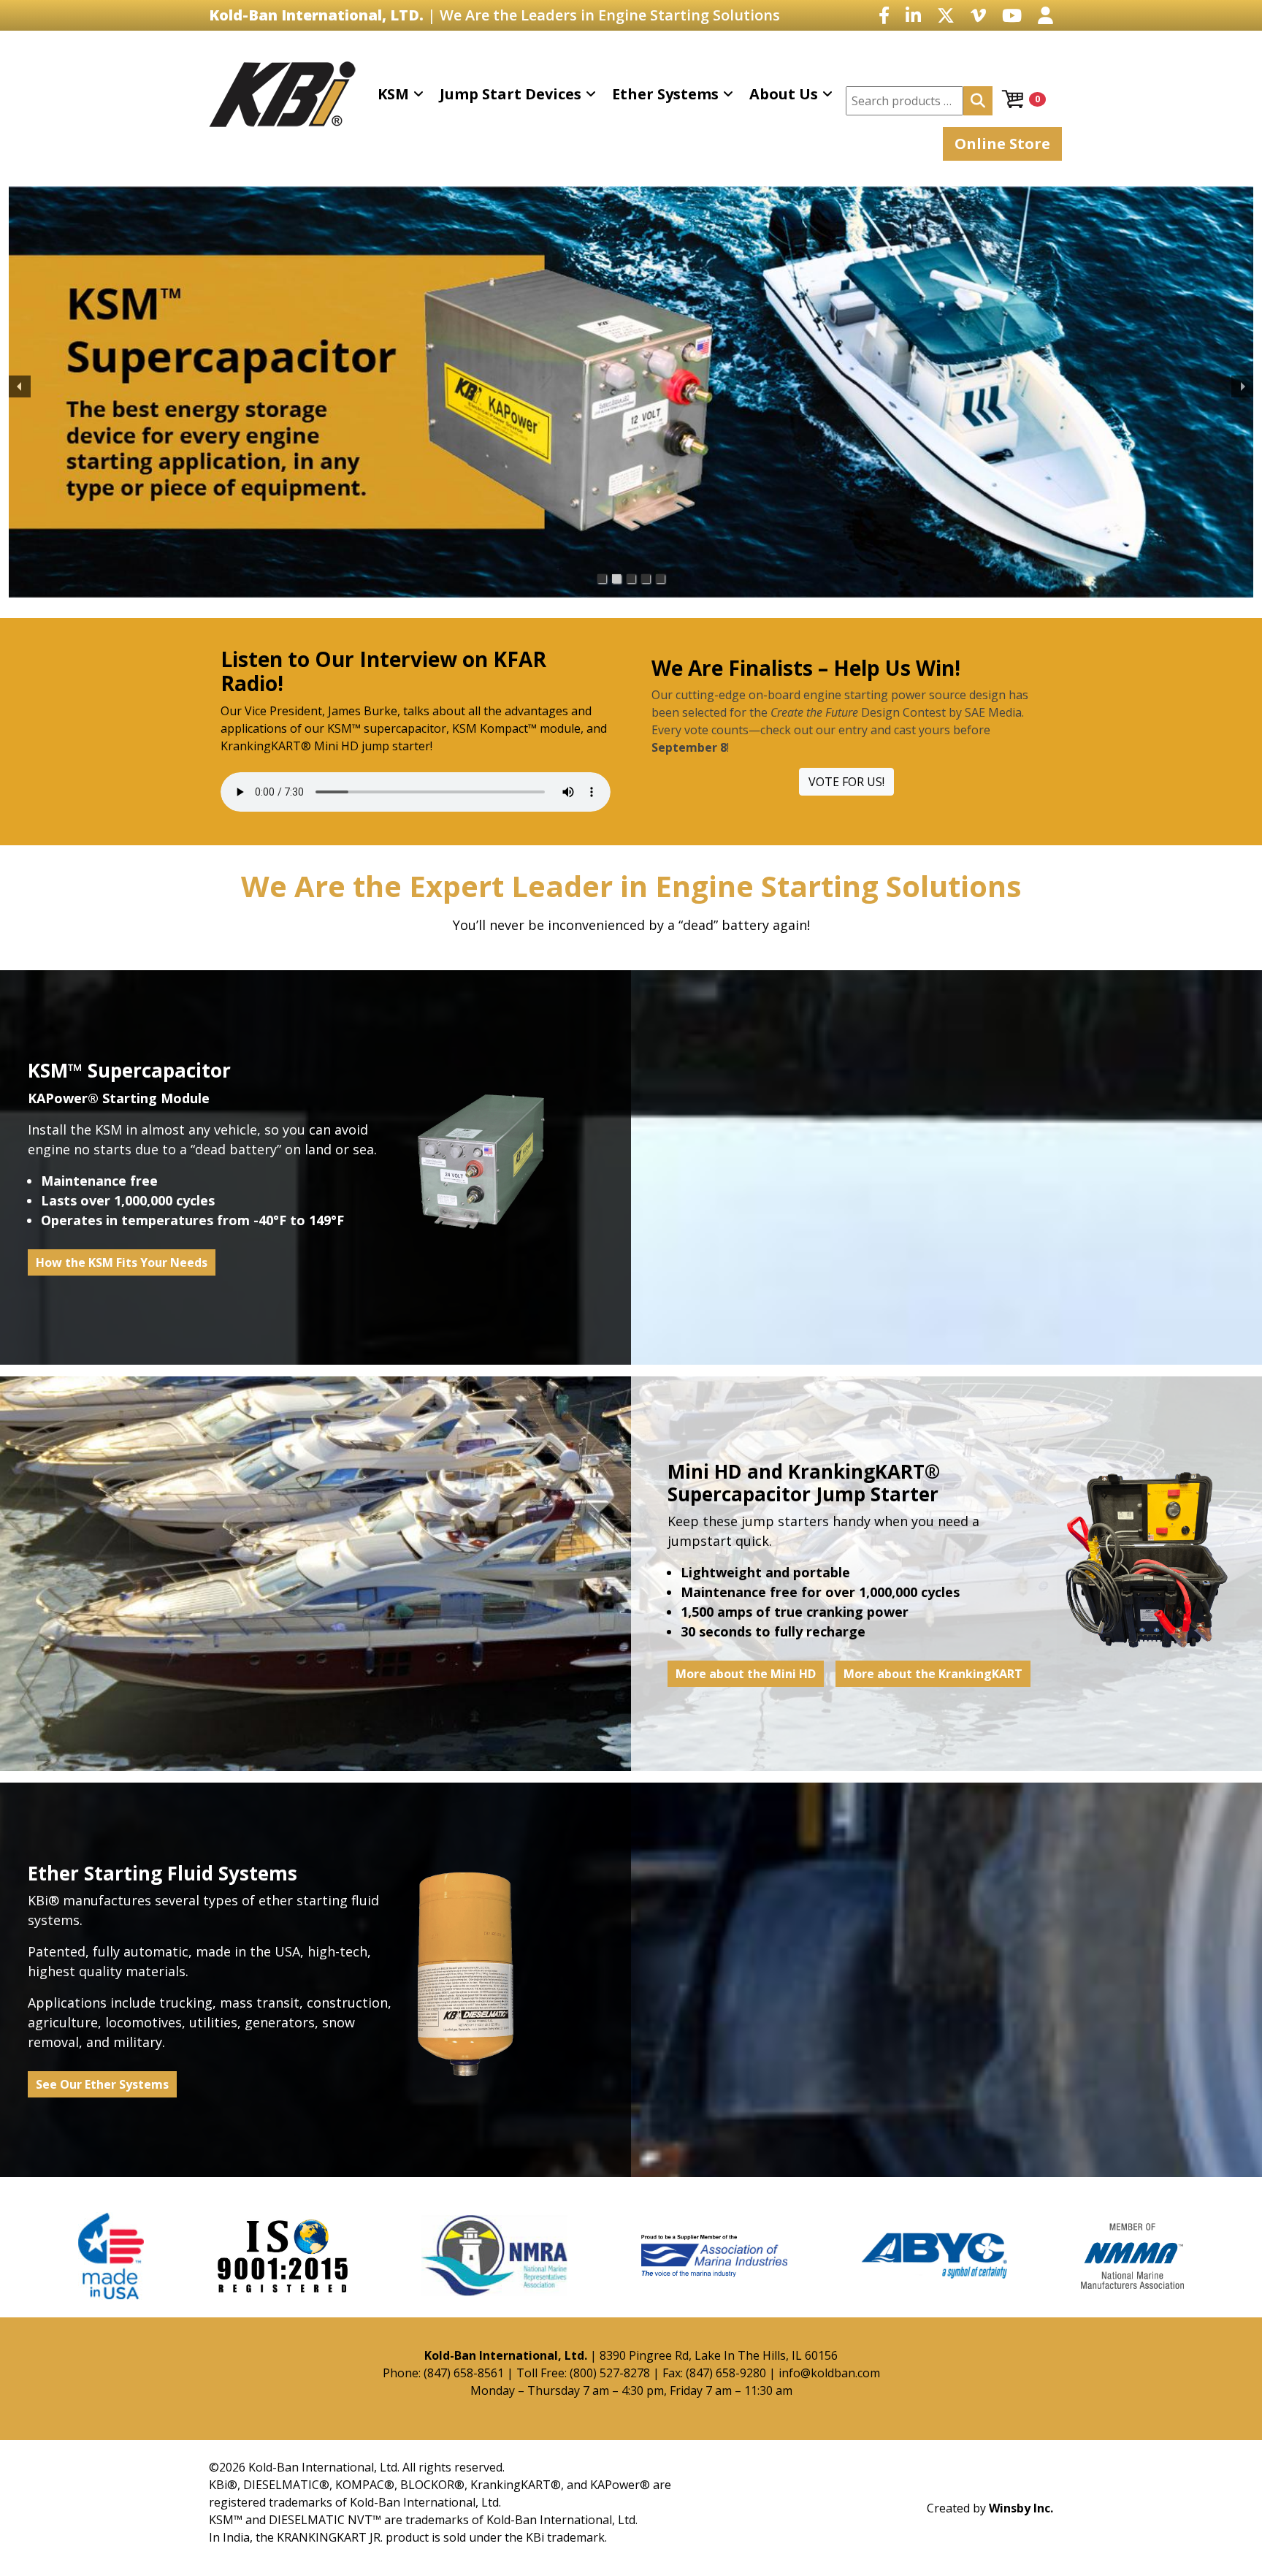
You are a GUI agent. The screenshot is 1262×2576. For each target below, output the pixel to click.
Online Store (1002, 144)
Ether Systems (665, 94)
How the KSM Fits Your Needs (122, 1262)
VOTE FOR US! (846, 782)
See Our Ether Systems (102, 2084)
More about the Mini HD (746, 1674)
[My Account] (1045, 15)
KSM (393, 94)
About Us (784, 94)
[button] (20, 386)
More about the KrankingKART (933, 1674)
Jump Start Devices (510, 94)
